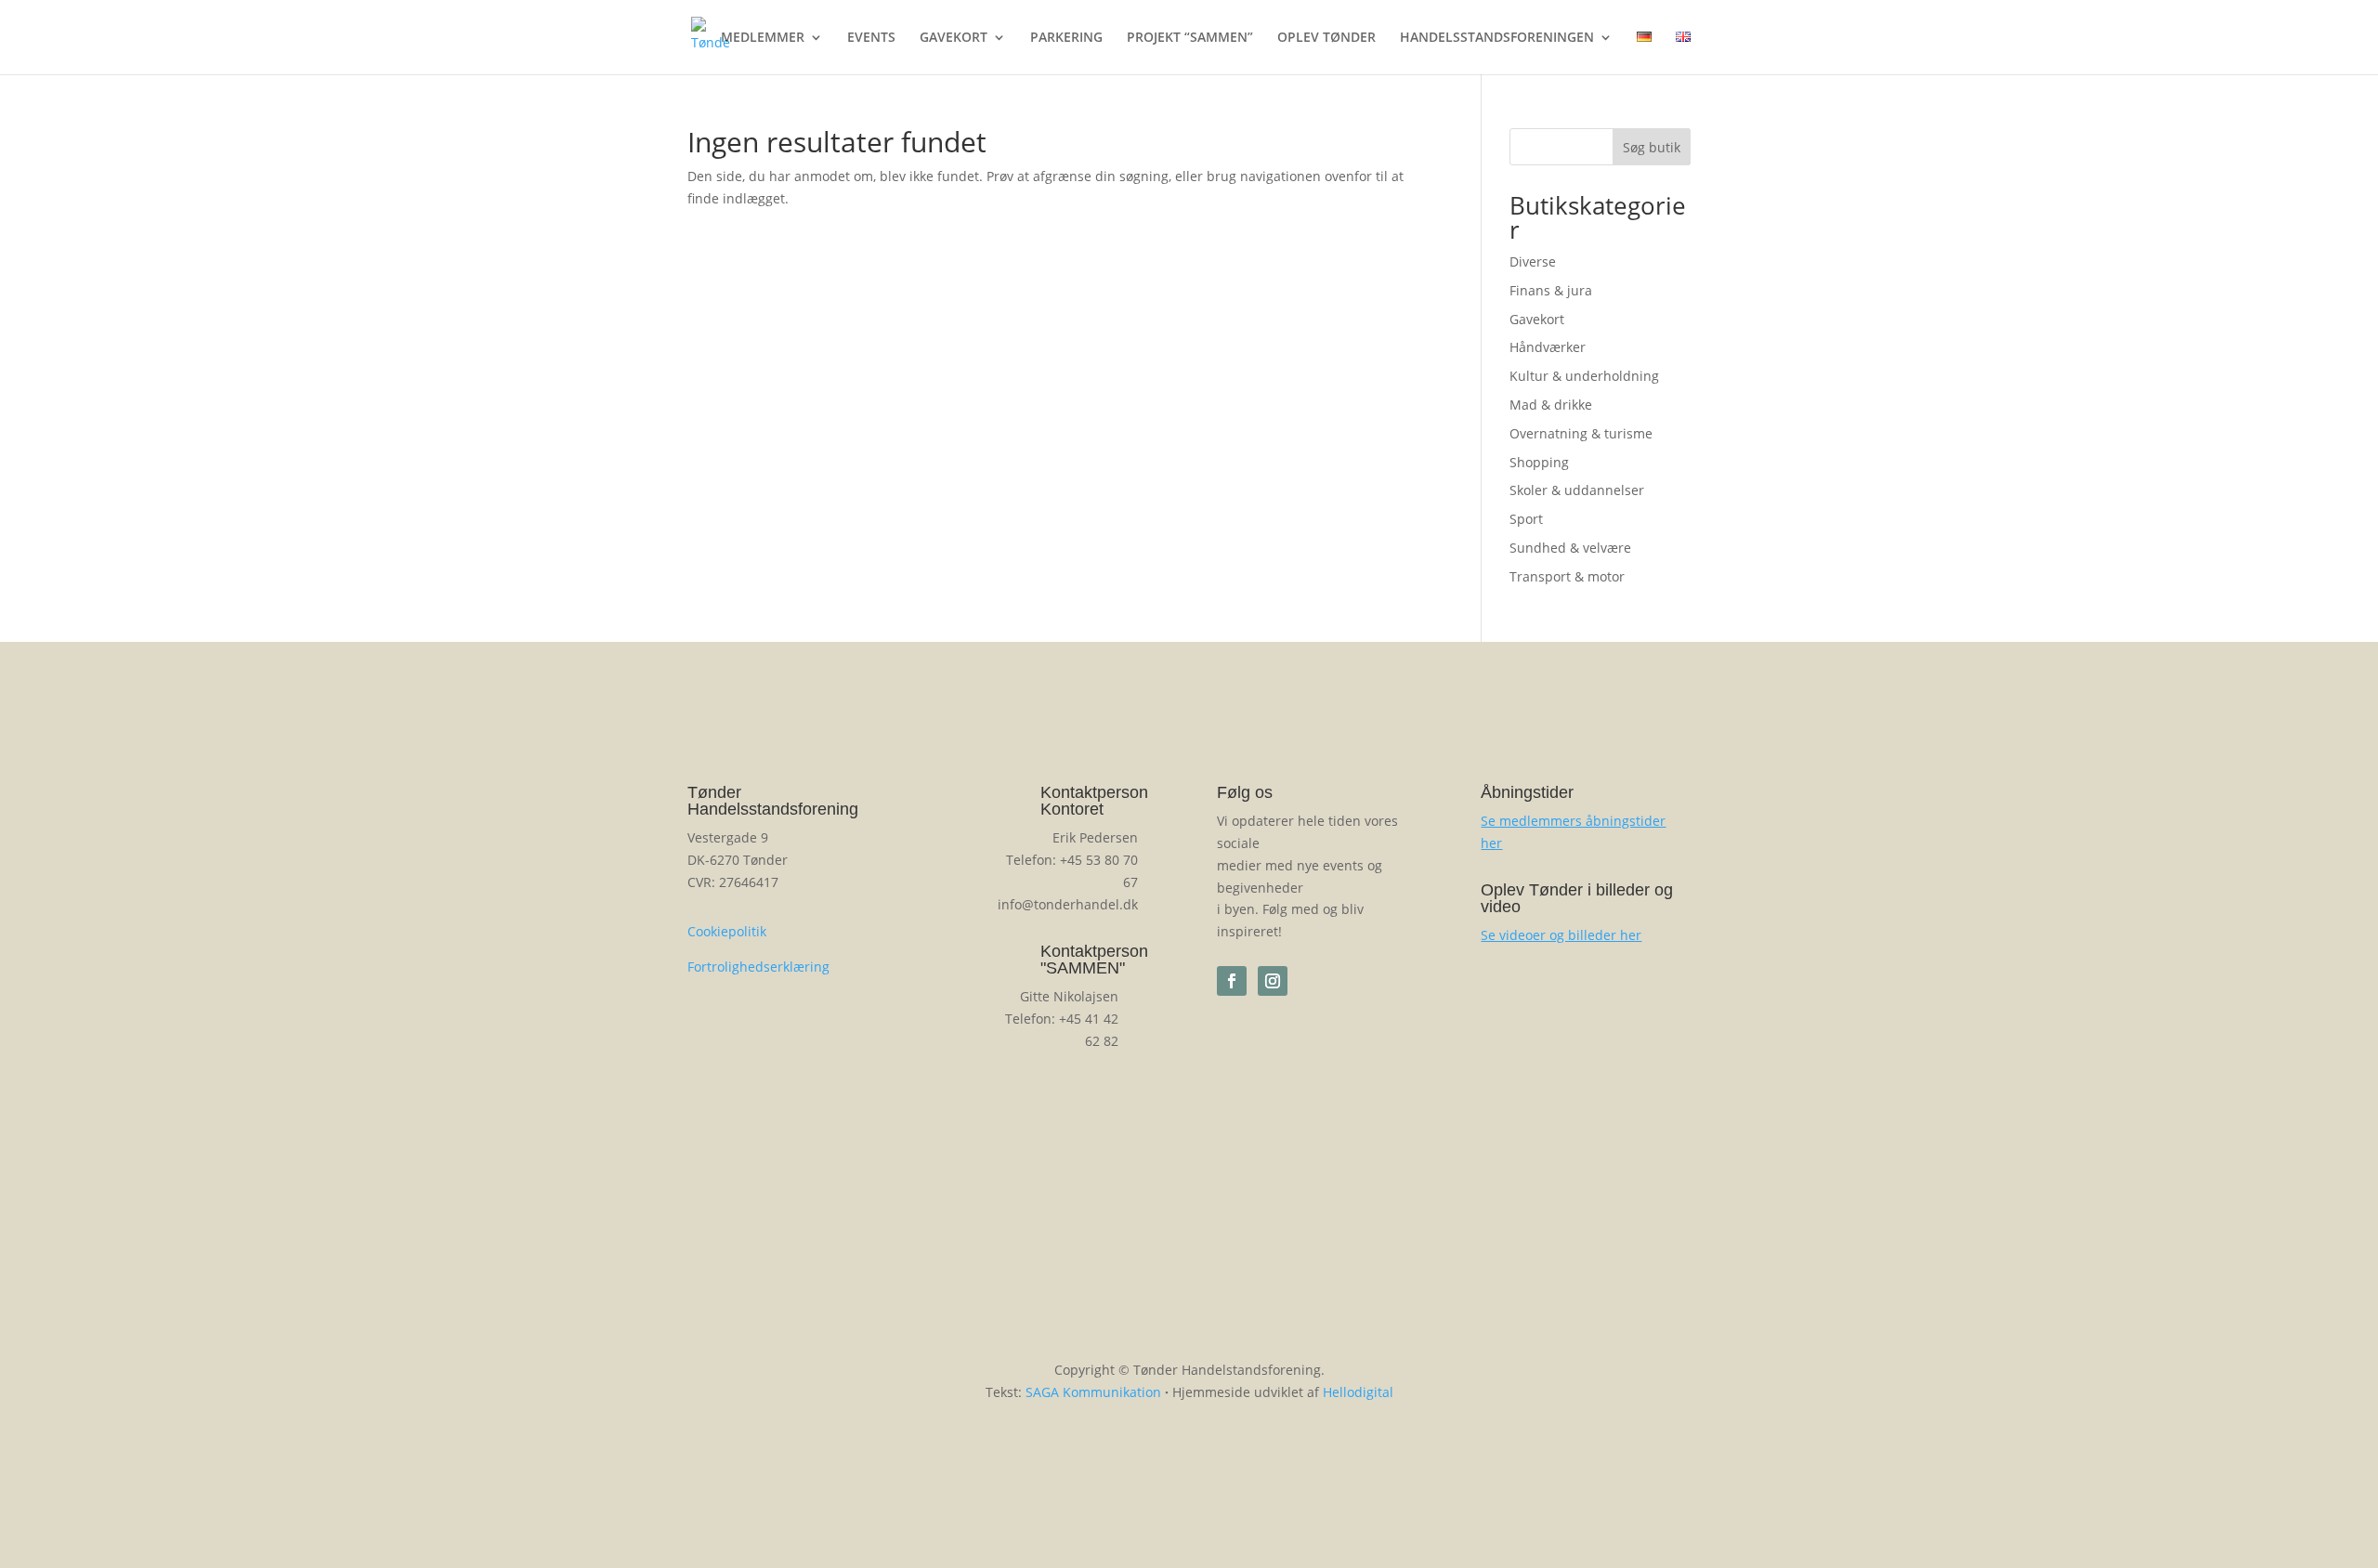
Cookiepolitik (727, 931)
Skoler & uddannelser (1577, 490)
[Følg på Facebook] (1232, 981)
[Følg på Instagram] (1273, 981)
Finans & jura (1551, 290)
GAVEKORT (954, 38)
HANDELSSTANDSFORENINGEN (1497, 38)
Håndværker (1548, 347)
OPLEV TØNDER (1326, 38)
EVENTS (871, 38)
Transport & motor (1567, 576)
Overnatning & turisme (1581, 433)
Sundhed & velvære (1570, 548)
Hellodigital (1358, 1392)
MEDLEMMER (763, 38)
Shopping (1539, 462)
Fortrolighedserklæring (758, 967)
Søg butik (1652, 147)
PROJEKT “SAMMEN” (1190, 38)
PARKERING (1066, 38)
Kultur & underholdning (1584, 376)
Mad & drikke (1551, 405)
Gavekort (1537, 319)
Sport (1526, 519)
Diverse (1533, 261)
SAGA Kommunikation (1093, 1392)
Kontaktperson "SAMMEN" (1094, 960)
